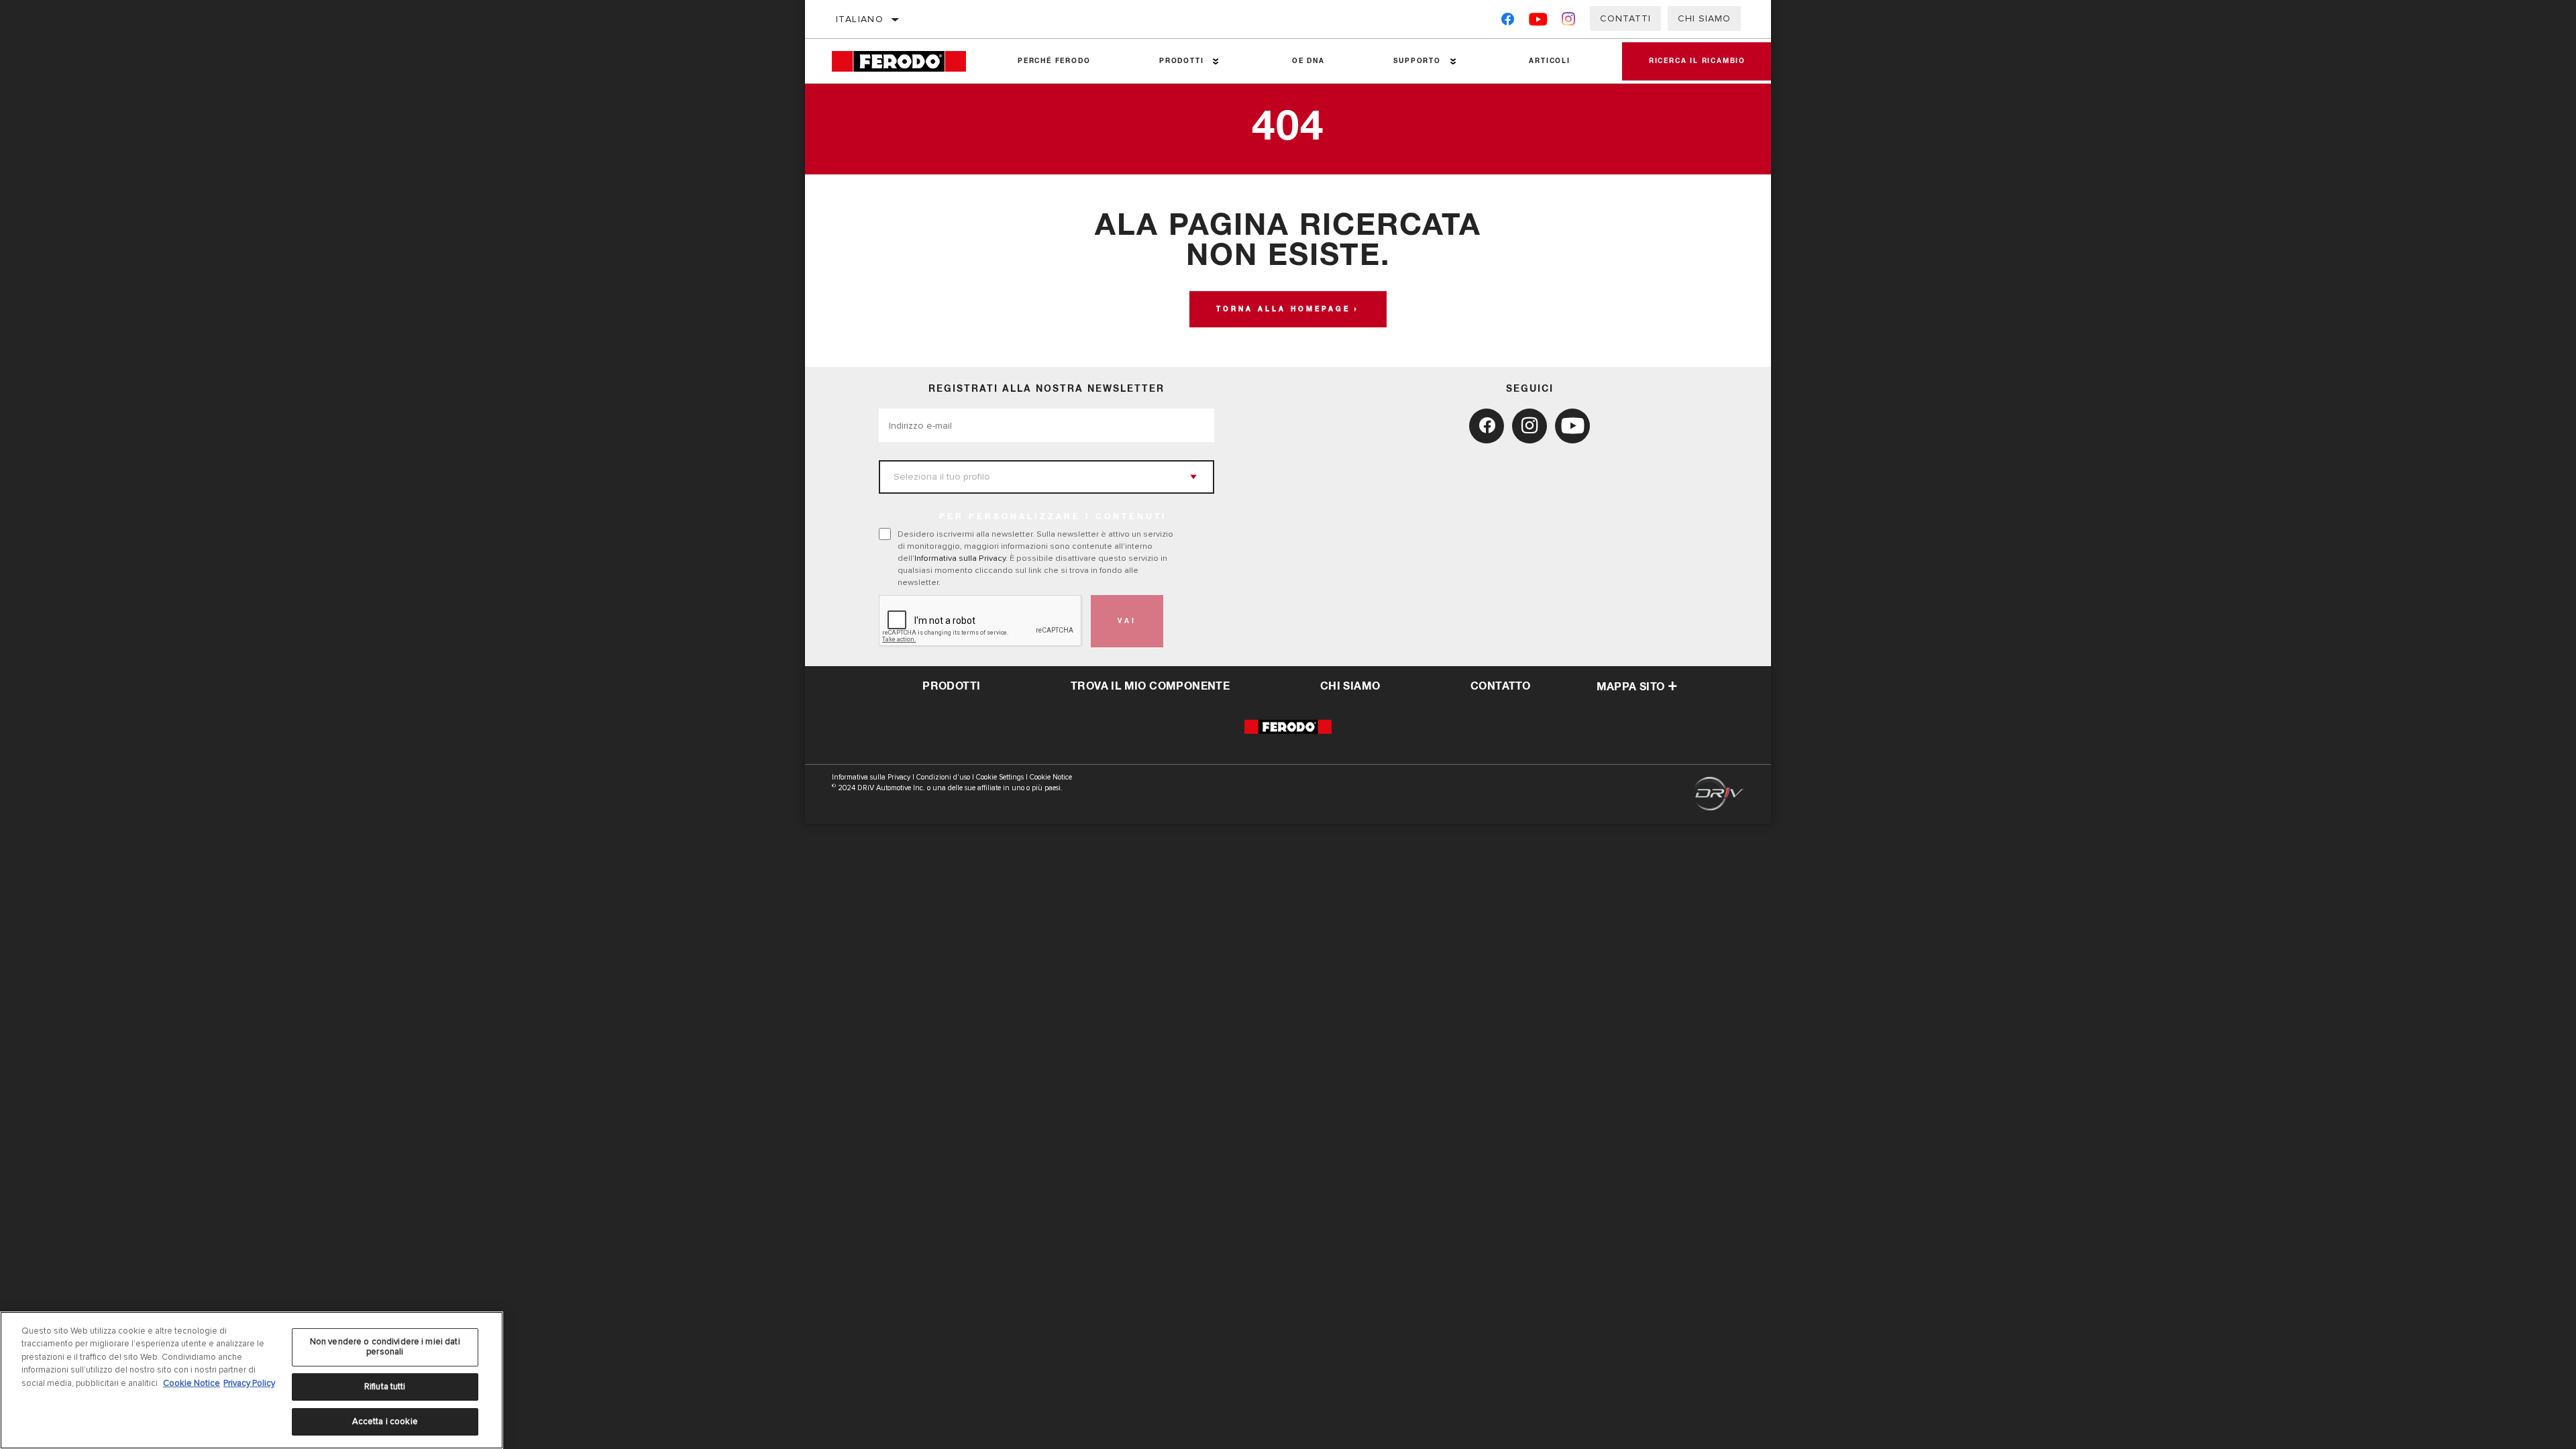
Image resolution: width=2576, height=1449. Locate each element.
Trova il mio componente (1150, 686)
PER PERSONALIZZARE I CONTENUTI (1053, 517)
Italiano (860, 19)
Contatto (1500, 686)
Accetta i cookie (385, 1421)
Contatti (1625, 18)
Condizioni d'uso (943, 777)
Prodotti (1181, 61)
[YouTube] (1539, 22)
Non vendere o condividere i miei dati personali (385, 1347)
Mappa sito (1631, 687)
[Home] (908, 61)
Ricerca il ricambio (1697, 61)
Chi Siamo (1704, 18)
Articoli (1549, 61)
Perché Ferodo (1054, 61)
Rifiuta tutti (385, 1387)
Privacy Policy (249, 1383)
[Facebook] (1508, 22)
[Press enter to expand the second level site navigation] (1216, 61)
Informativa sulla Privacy (960, 558)
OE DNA (1308, 61)
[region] (252, 1380)
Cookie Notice (1051, 777)
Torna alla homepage (1283, 309)
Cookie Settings (1000, 777)
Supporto (1417, 61)
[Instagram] (1569, 22)
